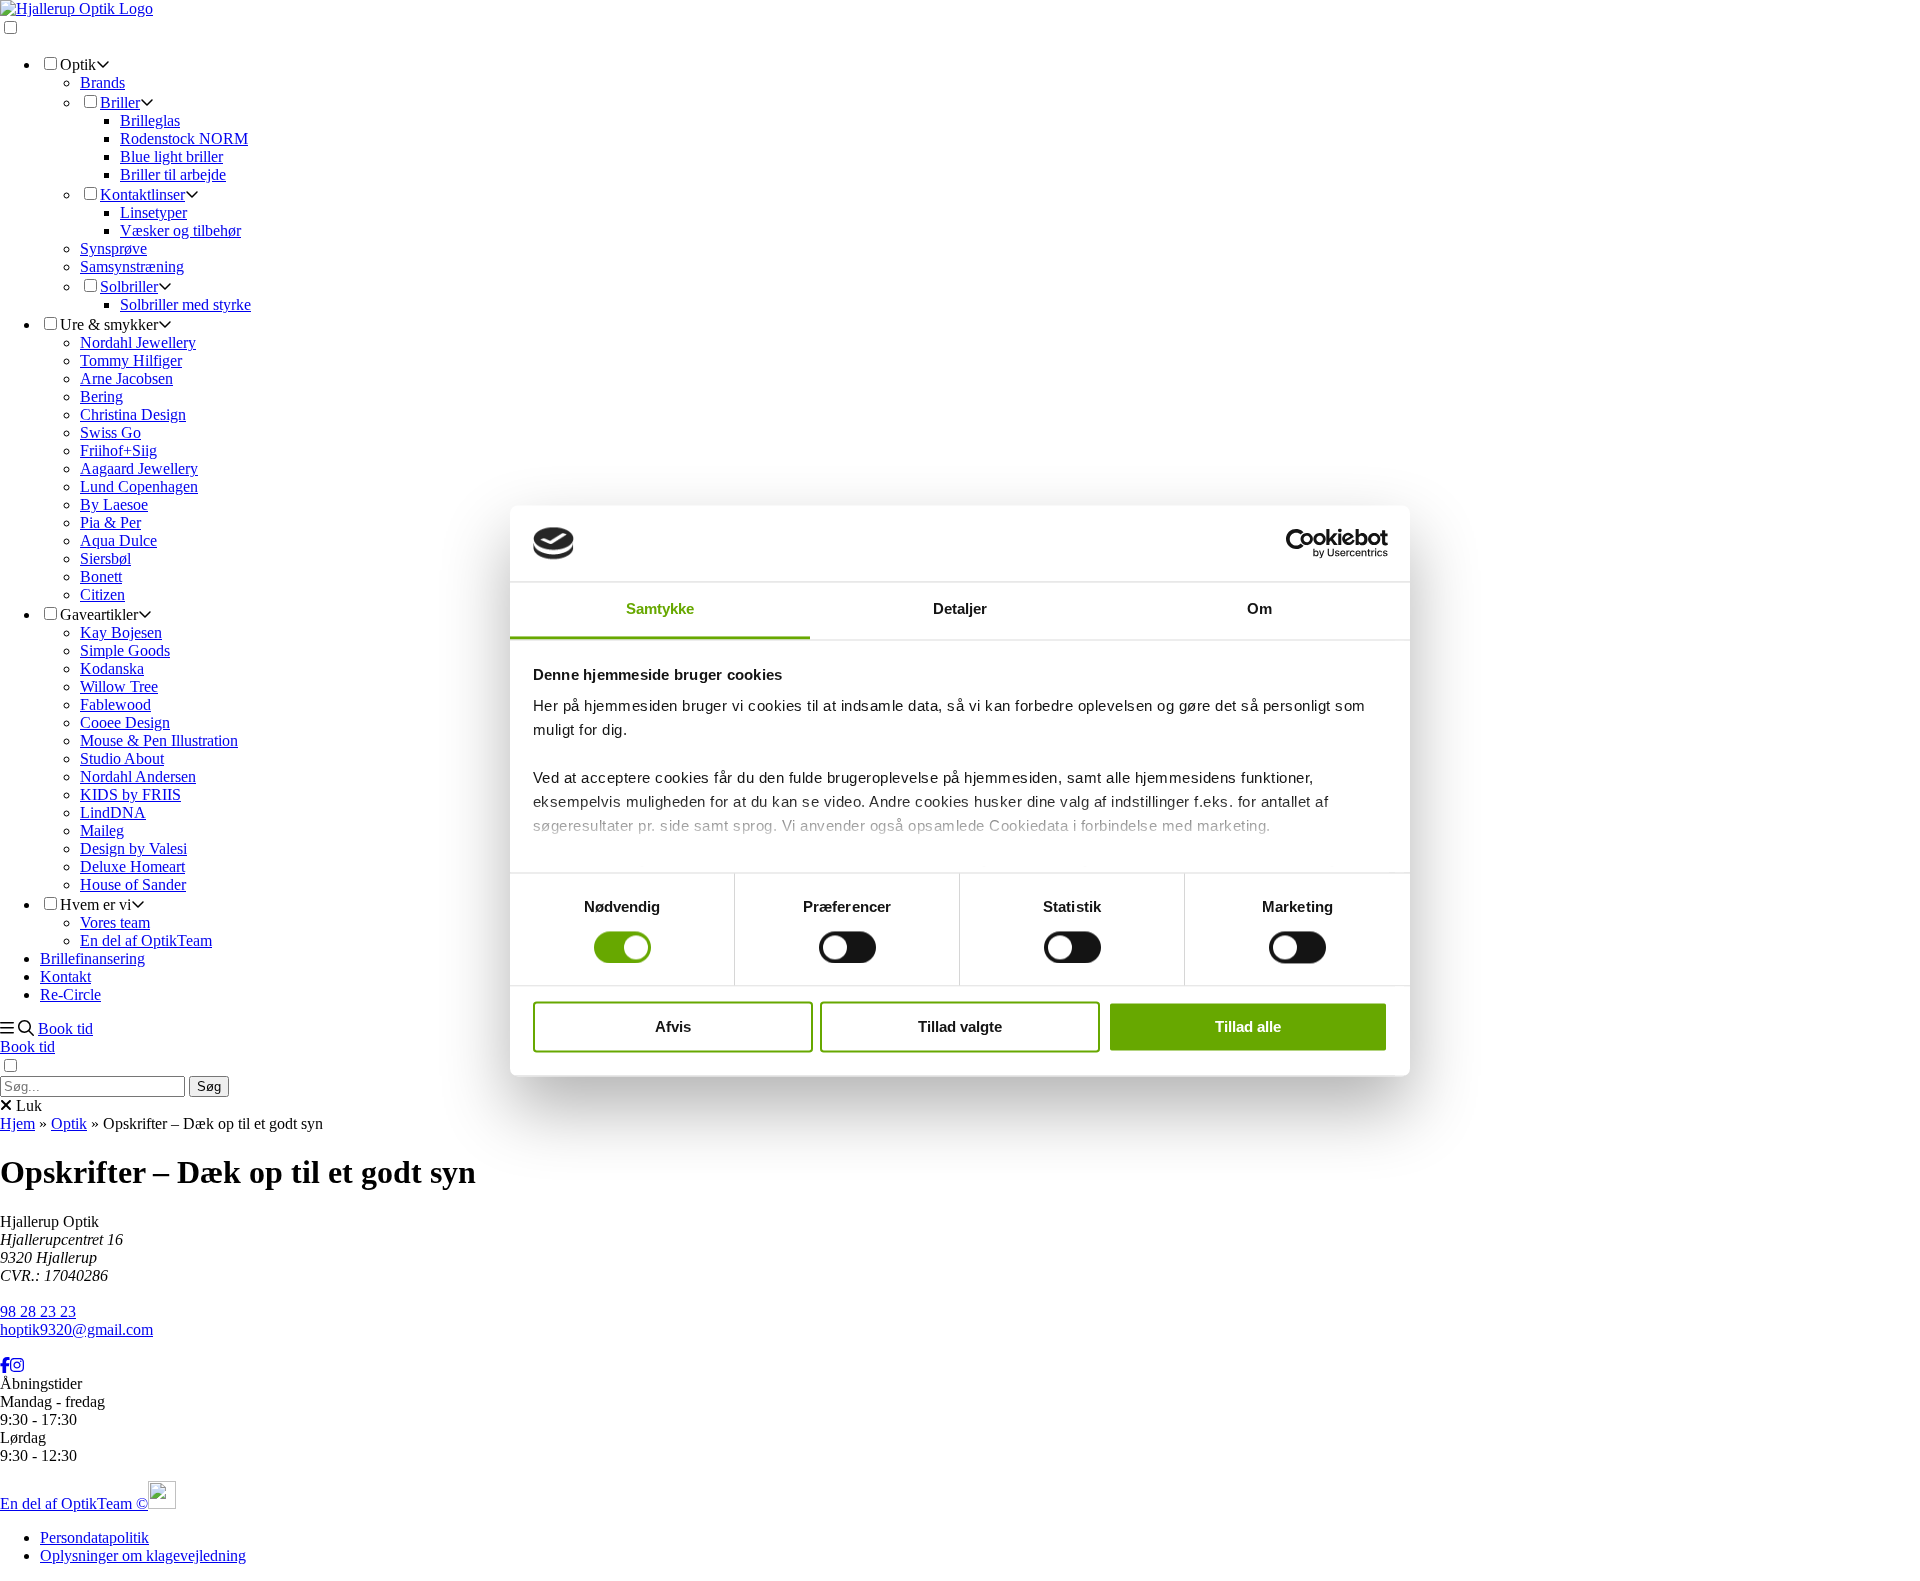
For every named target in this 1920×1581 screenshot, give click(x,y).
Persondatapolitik (94, 1537)
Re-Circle (70, 994)
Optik (69, 1123)
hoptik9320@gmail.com (76, 1329)
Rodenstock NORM (184, 138)
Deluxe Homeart (132, 866)
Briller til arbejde (173, 174)
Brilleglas (150, 120)
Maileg (102, 830)
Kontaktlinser (142, 194)
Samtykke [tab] (660, 609)
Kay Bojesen (121, 632)
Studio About (122, 758)
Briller (120, 102)
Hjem (17, 1123)
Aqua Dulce (118, 540)
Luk (27, 1105)
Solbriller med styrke (185, 304)
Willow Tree (119, 686)
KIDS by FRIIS (130, 794)
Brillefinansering (92, 958)
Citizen (102, 594)
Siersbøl (105, 558)
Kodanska (112, 668)
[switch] (847, 947)
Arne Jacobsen (126, 378)
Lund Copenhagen (139, 486)
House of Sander (133, 884)
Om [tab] (1259, 609)
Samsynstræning (132, 266)
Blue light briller (171, 156)
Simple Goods (125, 650)
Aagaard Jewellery (139, 468)
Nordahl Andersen (138, 776)
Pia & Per (110, 522)
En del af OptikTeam (146, 940)
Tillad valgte (960, 1027)
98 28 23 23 (38, 1311)
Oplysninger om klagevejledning (143, 1555)
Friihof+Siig (118, 450)
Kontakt (65, 976)
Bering (101, 396)
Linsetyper (153, 212)
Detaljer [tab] (960, 609)
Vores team (115, 922)
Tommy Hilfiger (131, 360)
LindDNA (113, 812)
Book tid (65, 1028)
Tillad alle (1248, 1027)
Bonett (101, 576)
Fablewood (115, 704)
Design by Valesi (133, 848)
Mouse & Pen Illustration (159, 740)
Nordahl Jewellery (138, 342)
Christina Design (133, 414)
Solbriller (129, 286)
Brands (102, 82)
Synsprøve (113, 248)
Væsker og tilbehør (180, 230)
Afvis (673, 1027)
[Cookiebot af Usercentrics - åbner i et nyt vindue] (1300, 543)
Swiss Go (110, 432)
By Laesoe (114, 504)
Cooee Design (125, 722)
